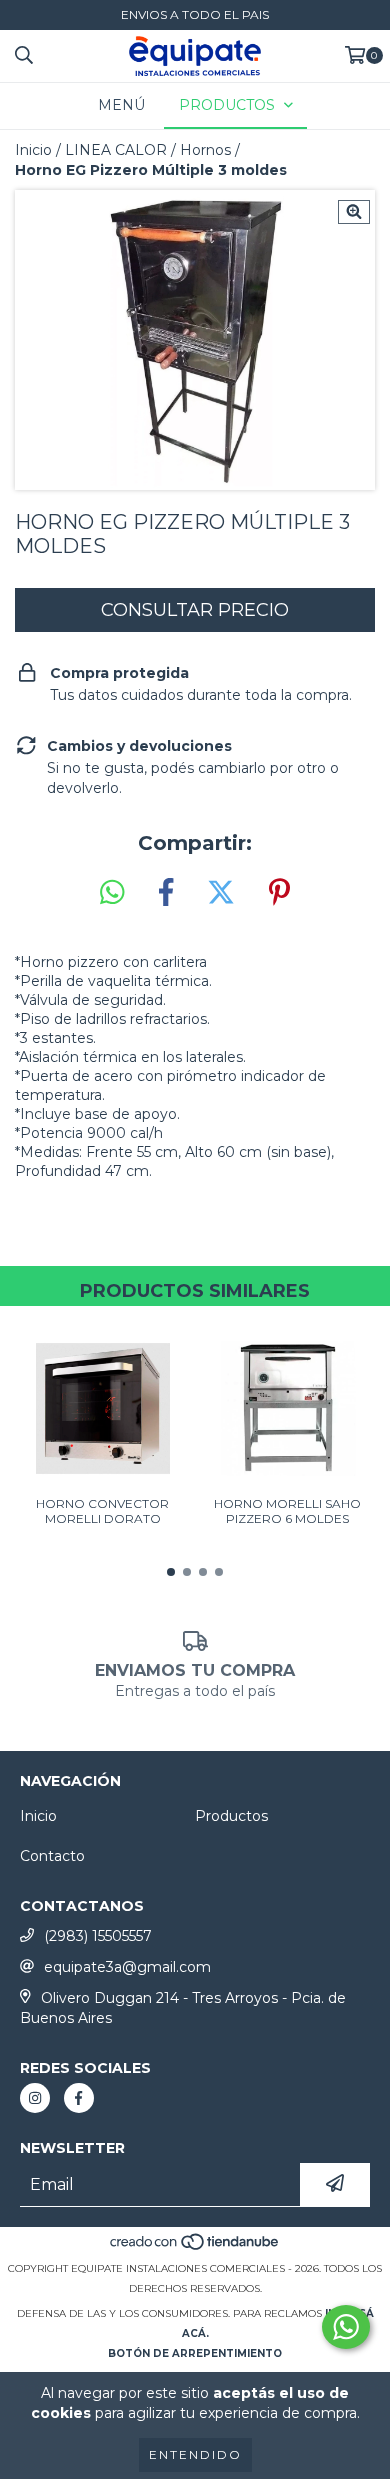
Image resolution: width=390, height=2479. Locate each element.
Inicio (33, 150)
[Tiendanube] (195, 2248)
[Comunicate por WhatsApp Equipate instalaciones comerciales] (346, 2327)
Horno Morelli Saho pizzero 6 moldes (287, 1511)
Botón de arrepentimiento (195, 2353)
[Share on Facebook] (166, 893)
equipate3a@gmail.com (127, 1967)
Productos (231, 1816)
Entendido (195, 2454)
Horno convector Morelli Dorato (102, 1511)
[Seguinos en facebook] (79, 2098)
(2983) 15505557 (98, 1936)
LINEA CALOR (116, 150)
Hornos (205, 150)
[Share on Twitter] (221, 893)
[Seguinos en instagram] (35, 2098)
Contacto (52, 1856)
